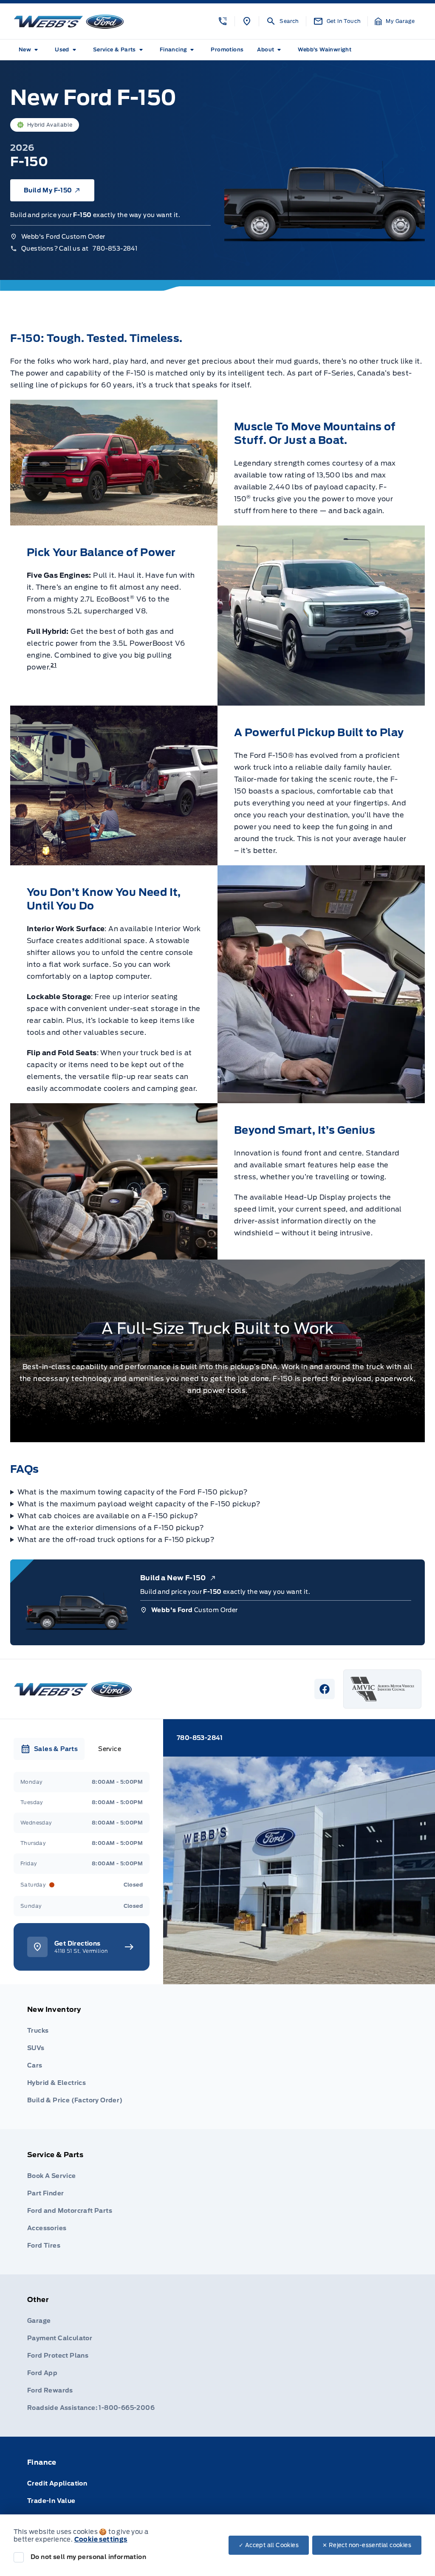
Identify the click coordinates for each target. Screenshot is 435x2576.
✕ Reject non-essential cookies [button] (367, 2545)
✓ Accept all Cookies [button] (269, 2545)
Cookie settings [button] (101, 2539)
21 (54, 665)
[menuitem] (30, 50)
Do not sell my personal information (88, 2557)
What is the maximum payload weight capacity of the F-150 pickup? (139, 1504)
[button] (223, 21)
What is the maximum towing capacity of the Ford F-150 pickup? (133, 1492)
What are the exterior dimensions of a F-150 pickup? (111, 1528)
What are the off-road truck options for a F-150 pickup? (116, 1540)
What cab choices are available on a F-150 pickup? (108, 1516)
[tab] (49, 1749)
